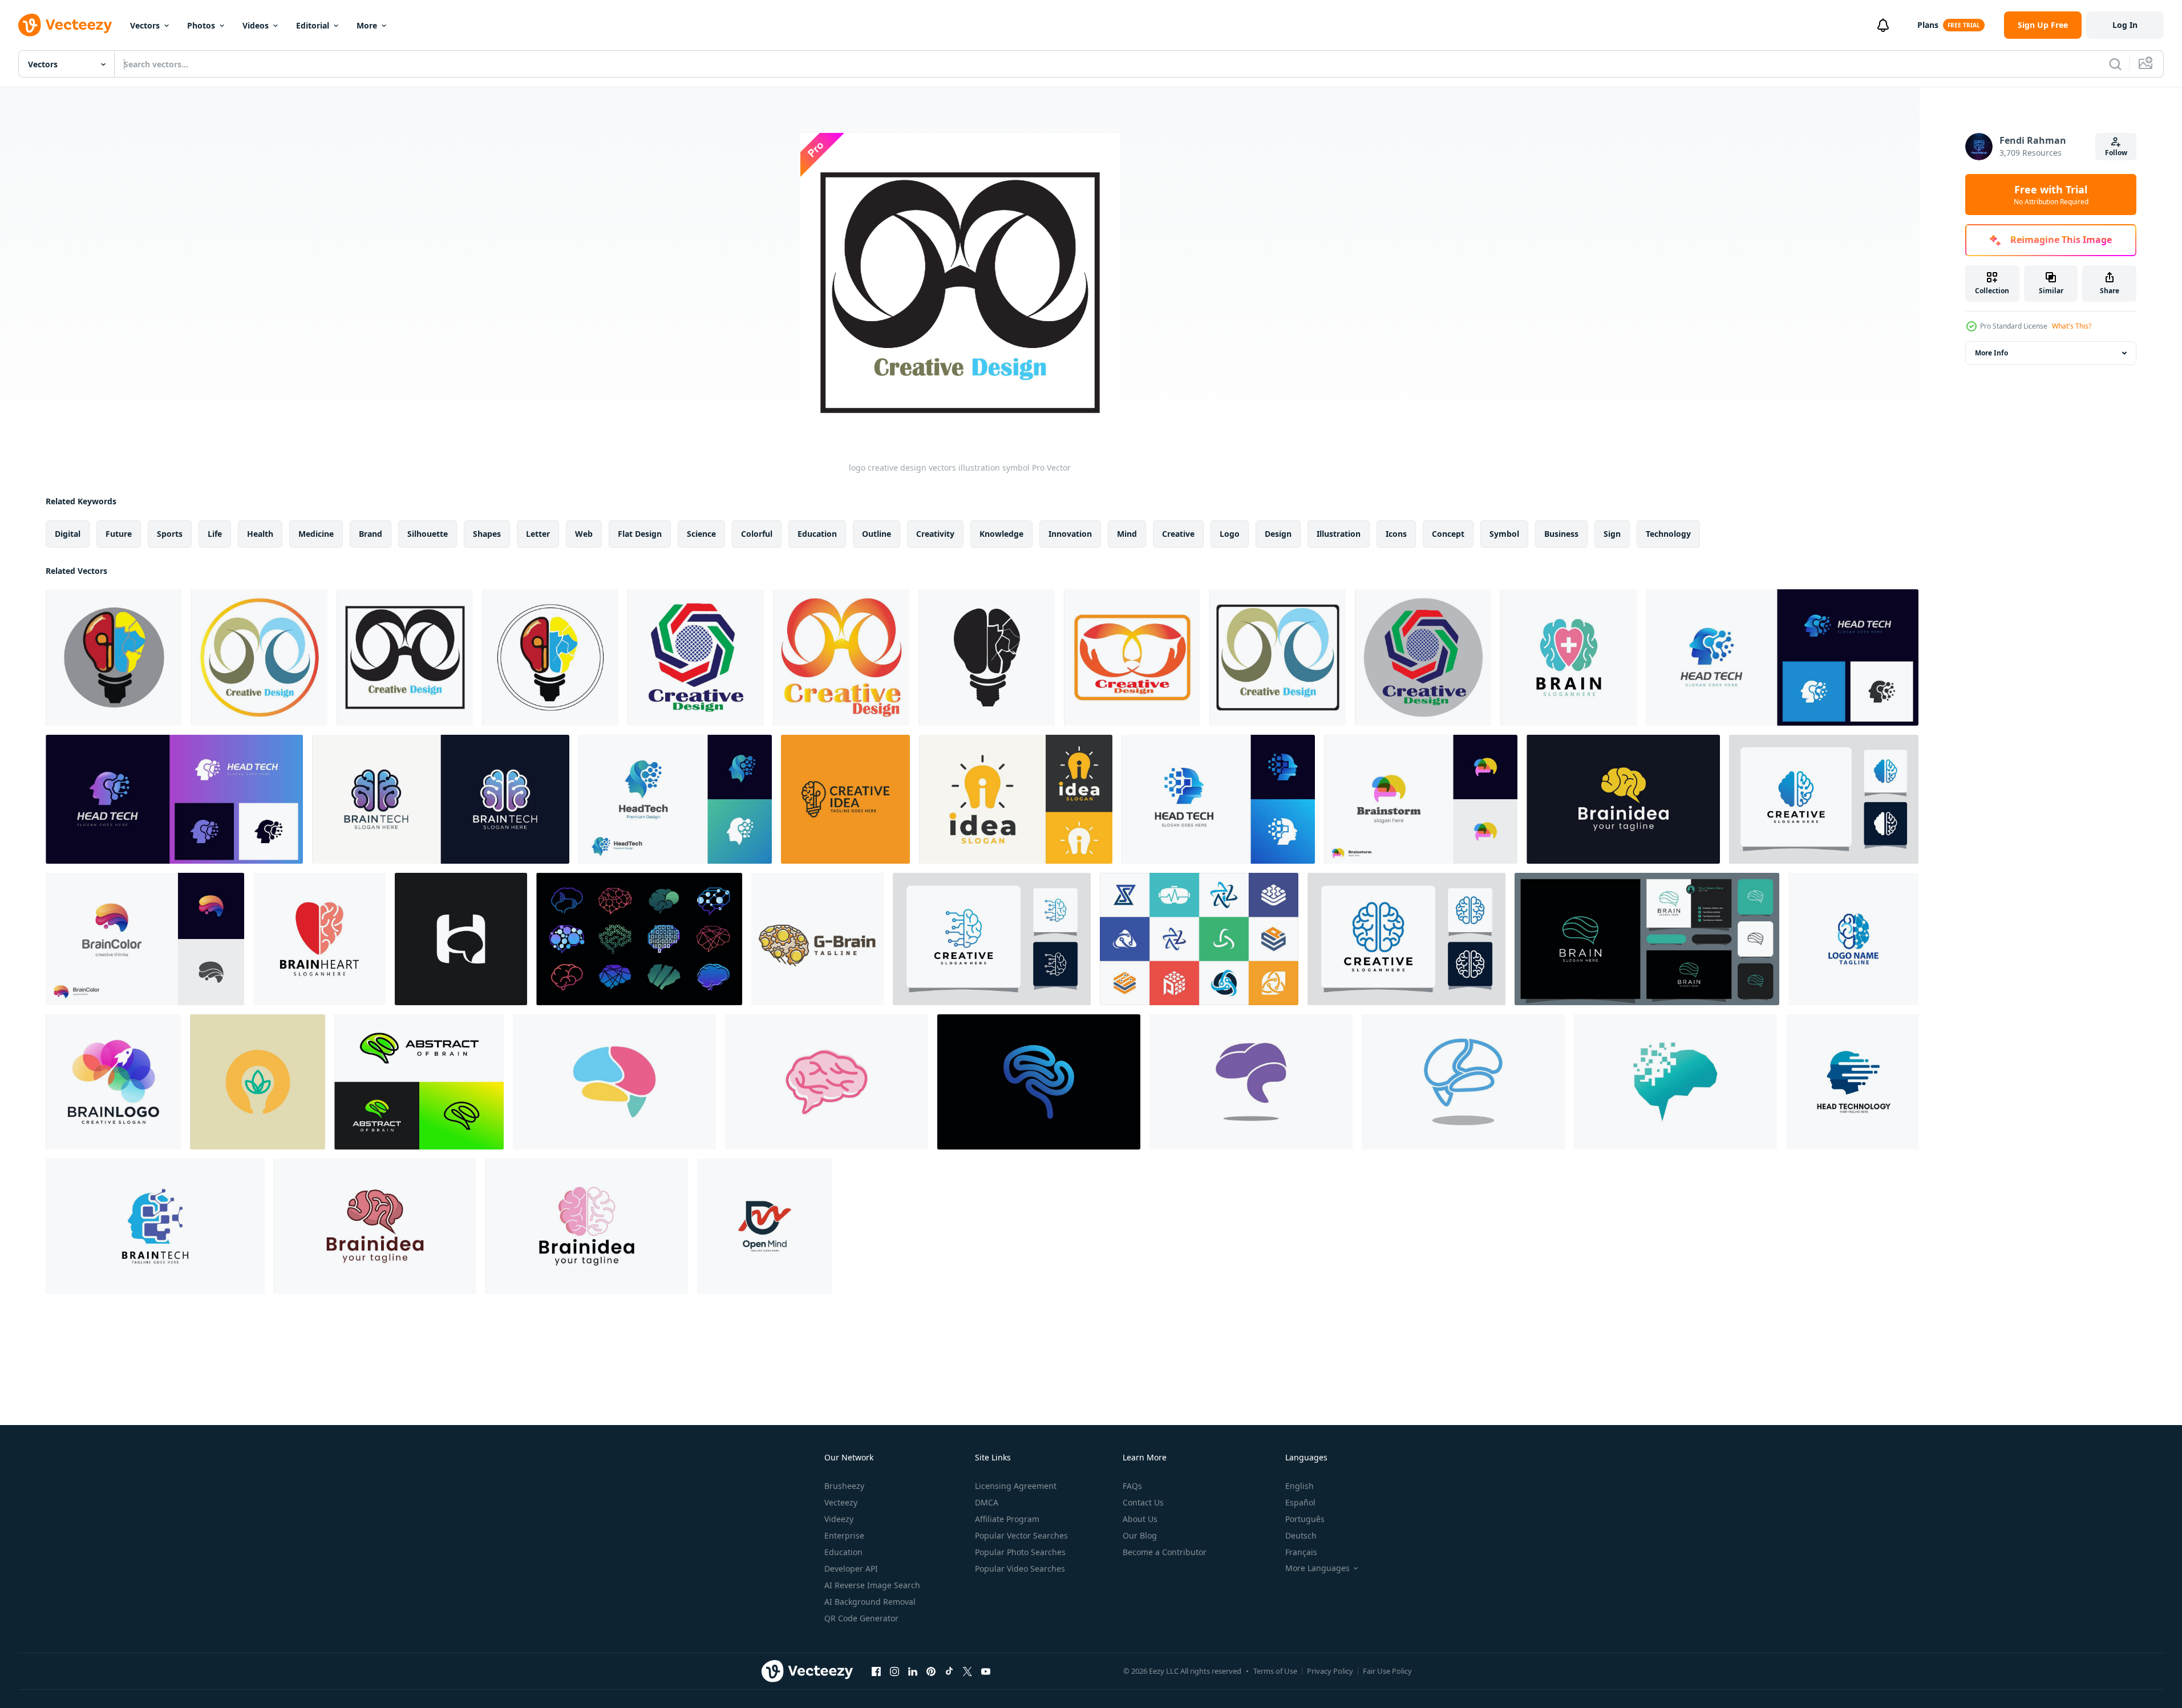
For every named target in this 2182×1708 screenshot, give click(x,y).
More (367, 25)
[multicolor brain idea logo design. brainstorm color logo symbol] (1421, 799)
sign (1612, 534)
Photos (201, 25)
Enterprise (844, 1535)
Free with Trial (2051, 195)
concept (1448, 534)
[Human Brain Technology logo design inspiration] (155, 1226)
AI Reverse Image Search (872, 1585)
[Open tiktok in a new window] (949, 1671)
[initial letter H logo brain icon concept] (461, 939)
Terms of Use (1275, 1671)
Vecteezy (841, 1502)
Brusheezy (844, 1486)
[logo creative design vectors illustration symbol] (114, 657)
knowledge (1001, 534)
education (817, 534)
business (1561, 534)
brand (371, 534)
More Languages (1317, 1568)
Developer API (851, 1569)
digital (68, 534)
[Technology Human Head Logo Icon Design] (1852, 1082)
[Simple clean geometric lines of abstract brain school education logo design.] (419, 1082)
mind (1127, 534)
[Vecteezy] (65, 25)
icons (1396, 534)
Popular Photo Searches (1020, 1552)
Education (843, 1552)
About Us (1140, 1519)
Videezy (839, 1519)
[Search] (2115, 64)
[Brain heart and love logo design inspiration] (1568, 657)
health (260, 534)
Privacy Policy (1330, 1671)
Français (1301, 1552)
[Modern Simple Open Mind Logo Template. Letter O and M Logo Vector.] (764, 1226)
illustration (1339, 534)
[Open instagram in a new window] (894, 1671)
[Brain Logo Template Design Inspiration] (1406, 939)
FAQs (1132, 1486)
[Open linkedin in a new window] (913, 1671)
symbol (1504, 534)
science (701, 534)
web (584, 534)
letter (538, 534)
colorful (757, 534)
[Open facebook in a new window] (876, 1671)
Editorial (313, 25)
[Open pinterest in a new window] (931, 1671)
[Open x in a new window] (967, 1671)
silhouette (428, 534)
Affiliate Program (1007, 1519)
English (1300, 1486)
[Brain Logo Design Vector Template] (113, 1082)
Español (1300, 1502)
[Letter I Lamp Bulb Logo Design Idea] (1016, 799)
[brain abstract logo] (817, 939)
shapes (487, 534)
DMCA (987, 1502)
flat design (640, 534)
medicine (316, 534)
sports (170, 534)
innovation (1070, 534)
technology (1668, 534)
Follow (2116, 153)
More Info (1991, 353)
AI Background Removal (870, 1602)
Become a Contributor (1165, 1552)
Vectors (145, 25)
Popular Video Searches (1020, 1569)
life (215, 534)
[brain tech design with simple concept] (1675, 1082)
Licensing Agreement (1016, 1486)
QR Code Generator (861, 1618)
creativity (935, 534)
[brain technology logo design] (1853, 939)
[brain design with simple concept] (614, 1082)
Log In (2125, 25)
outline (877, 534)
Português (1305, 1519)
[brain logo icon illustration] (1623, 799)
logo (1230, 534)
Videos (256, 25)
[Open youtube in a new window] (986, 1671)
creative (1178, 534)
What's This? (2072, 326)
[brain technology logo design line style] (1647, 939)
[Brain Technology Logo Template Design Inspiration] (1824, 799)
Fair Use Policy (1387, 1671)
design (1278, 534)
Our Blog (1140, 1535)
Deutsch (1301, 1535)
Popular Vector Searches (1021, 1535)
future (119, 534)
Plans (1928, 25)
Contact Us (1143, 1502)
